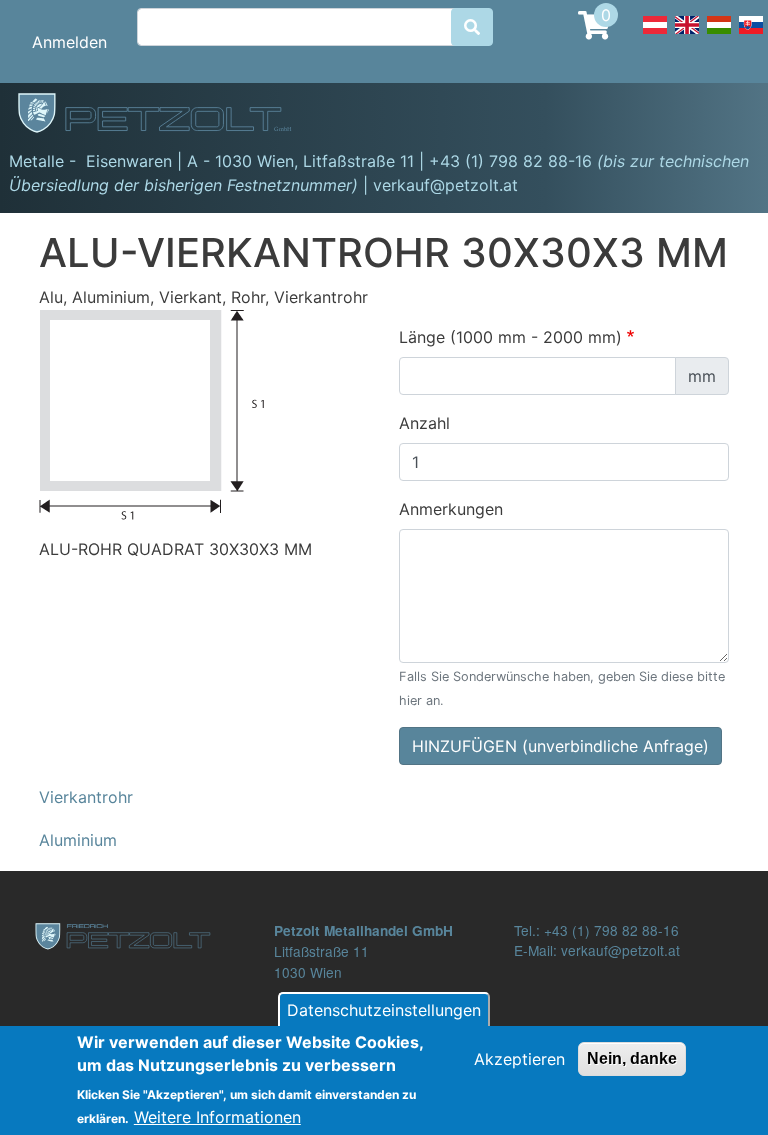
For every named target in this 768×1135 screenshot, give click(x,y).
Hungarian (719, 36)
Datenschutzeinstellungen (384, 1010)
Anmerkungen (451, 509)
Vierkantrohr (86, 797)
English (687, 36)
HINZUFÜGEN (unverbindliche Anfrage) (560, 746)
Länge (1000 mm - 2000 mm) (510, 337)
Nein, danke (632, 1058)
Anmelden (69, 42)
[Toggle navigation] (724, 116)
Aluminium (78, 840)
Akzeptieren (519, 1059)
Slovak (751, 36)
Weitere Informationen (217, 1117)
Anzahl (424, 423)
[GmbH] (166, 115)
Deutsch (655, 36)
